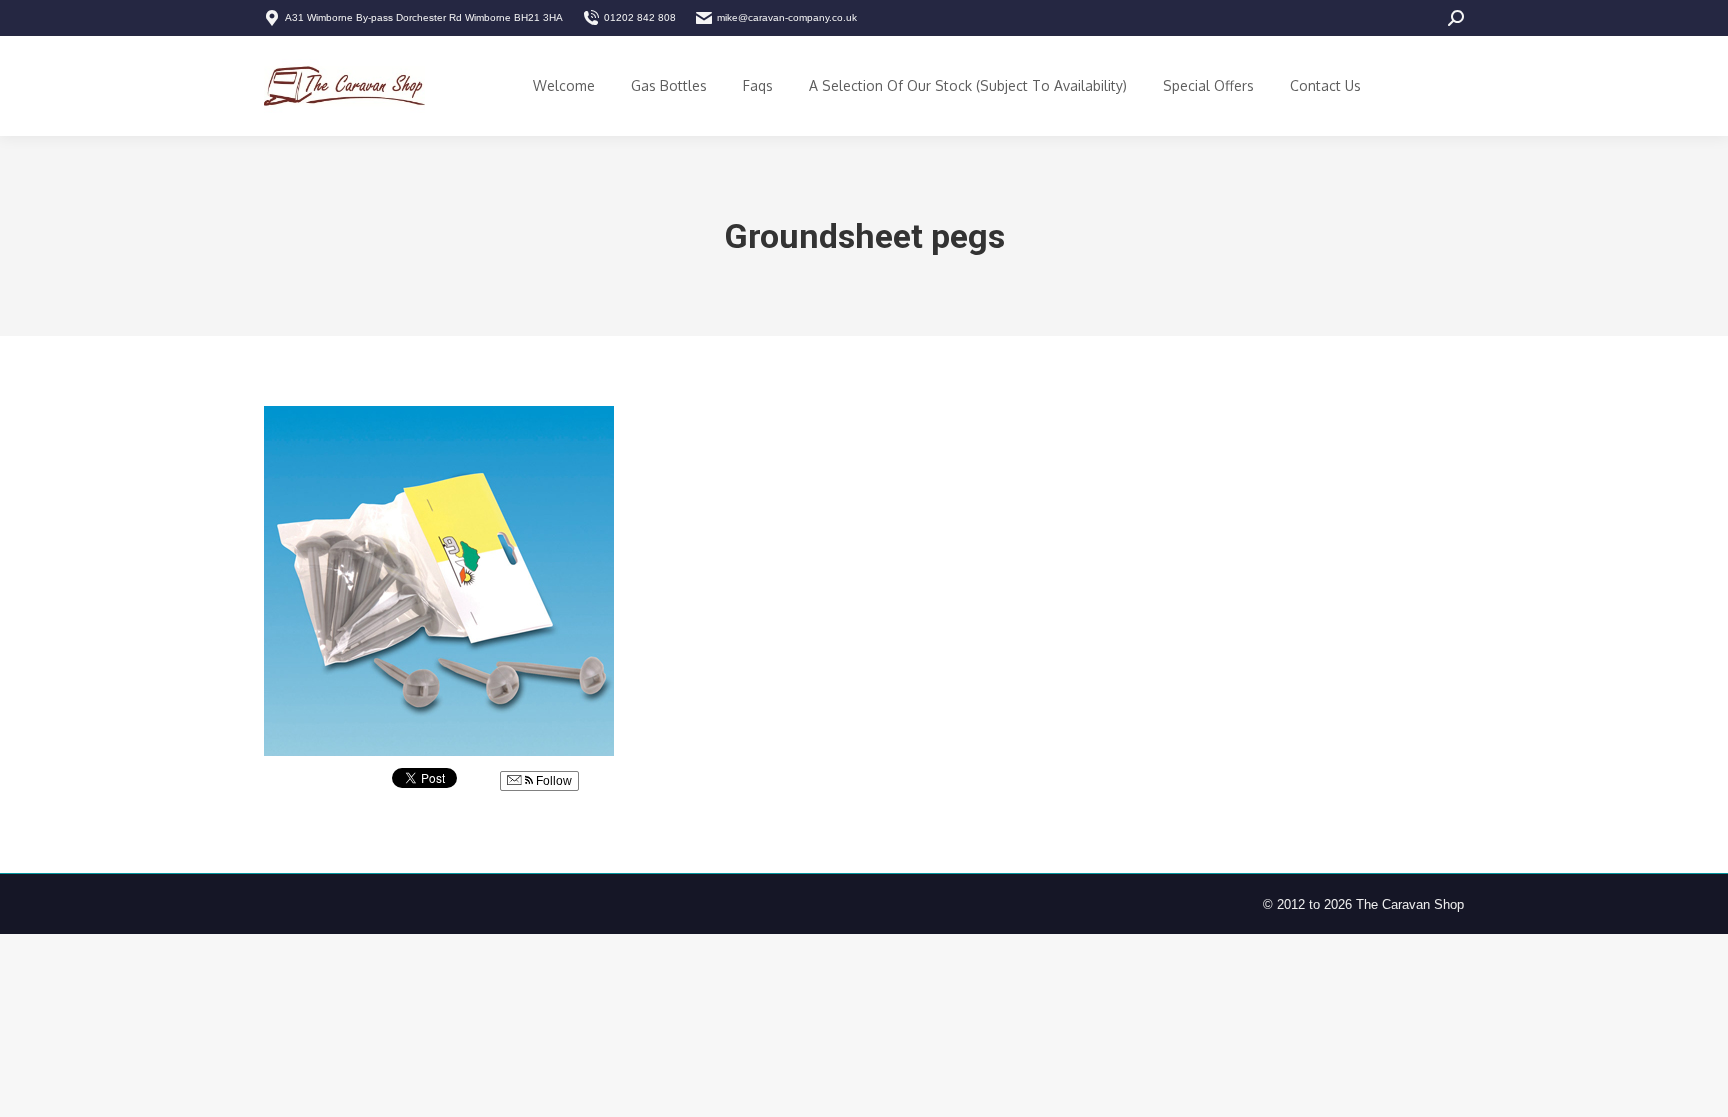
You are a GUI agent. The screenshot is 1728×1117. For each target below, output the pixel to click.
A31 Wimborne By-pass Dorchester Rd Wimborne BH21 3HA (424, 17)
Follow (552, 781)
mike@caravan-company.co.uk (787, 17)
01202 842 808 (640, 17)
